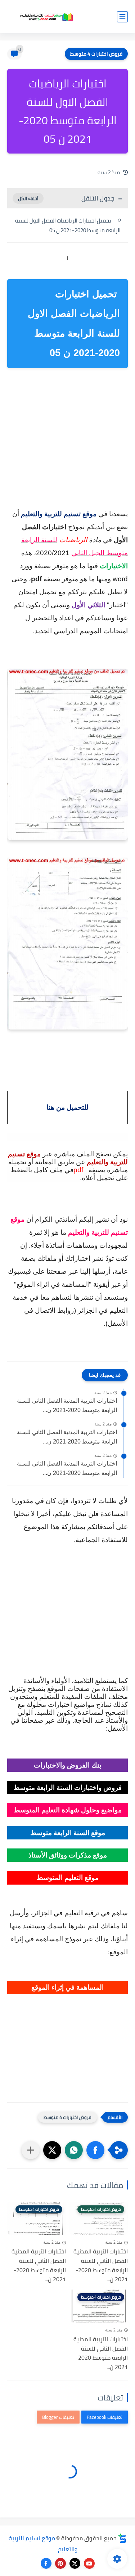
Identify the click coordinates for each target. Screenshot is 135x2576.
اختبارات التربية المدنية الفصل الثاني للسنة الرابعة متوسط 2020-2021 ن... (67, 1405)
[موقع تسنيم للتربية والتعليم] (47, 17)
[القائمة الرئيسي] (122, 17)
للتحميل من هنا (67, 1107)
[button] (95, 2150)
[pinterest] (60, 2563)
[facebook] (46, 2563)
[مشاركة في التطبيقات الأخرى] (31, 2150)
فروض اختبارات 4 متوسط (96, 54)
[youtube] (89, 2563)
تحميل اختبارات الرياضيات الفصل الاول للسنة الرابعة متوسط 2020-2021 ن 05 (68, 225)
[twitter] (75, 2563)
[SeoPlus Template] (122, 2538)
